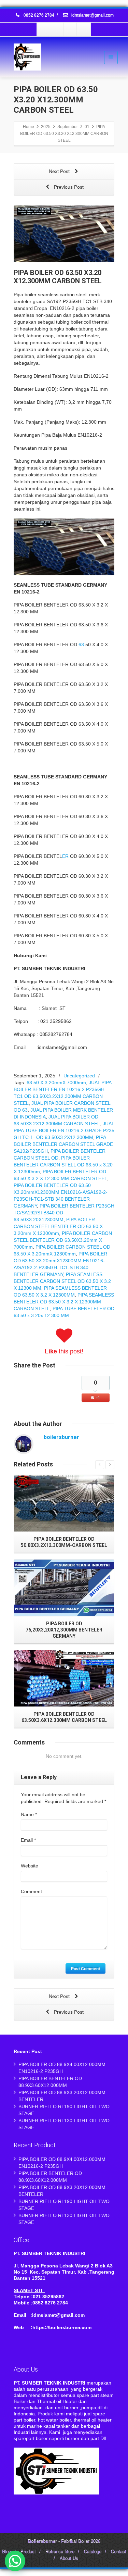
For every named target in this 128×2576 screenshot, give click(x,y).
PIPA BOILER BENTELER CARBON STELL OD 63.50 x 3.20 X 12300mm (63, 1165)
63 (81, 645)
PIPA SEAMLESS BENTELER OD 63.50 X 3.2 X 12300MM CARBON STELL (64, 1302)
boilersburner (61, 1437)
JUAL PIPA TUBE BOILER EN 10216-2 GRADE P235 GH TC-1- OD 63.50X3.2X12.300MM (64, 1130)
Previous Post (68, 187)
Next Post (60, 171)
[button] (15, 2561)
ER (65, 856)
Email (28, 1840)
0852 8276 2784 (39, 15)
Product (28, 2552)
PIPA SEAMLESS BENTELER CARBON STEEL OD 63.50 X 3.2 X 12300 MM (62, 1281)
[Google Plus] (70, 29)
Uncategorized (79, 1076)
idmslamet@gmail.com (92, 15)
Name (29, 1814)
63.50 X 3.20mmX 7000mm (56, 1083)
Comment (31, 1891)
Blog (6, 2552)
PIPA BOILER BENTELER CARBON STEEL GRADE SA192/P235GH (63, 1144)
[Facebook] (44, 29)
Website (30, 1866)
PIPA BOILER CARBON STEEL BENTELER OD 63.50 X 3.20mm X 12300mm (58, 1226)
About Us (69, 2559)
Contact (119, 2552)
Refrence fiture (60, 2552)
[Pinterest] (84, 29)
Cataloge (93, 2552)
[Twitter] (57, 29)
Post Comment (86, 1968)
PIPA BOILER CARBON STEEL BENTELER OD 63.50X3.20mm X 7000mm (63, 1240)
